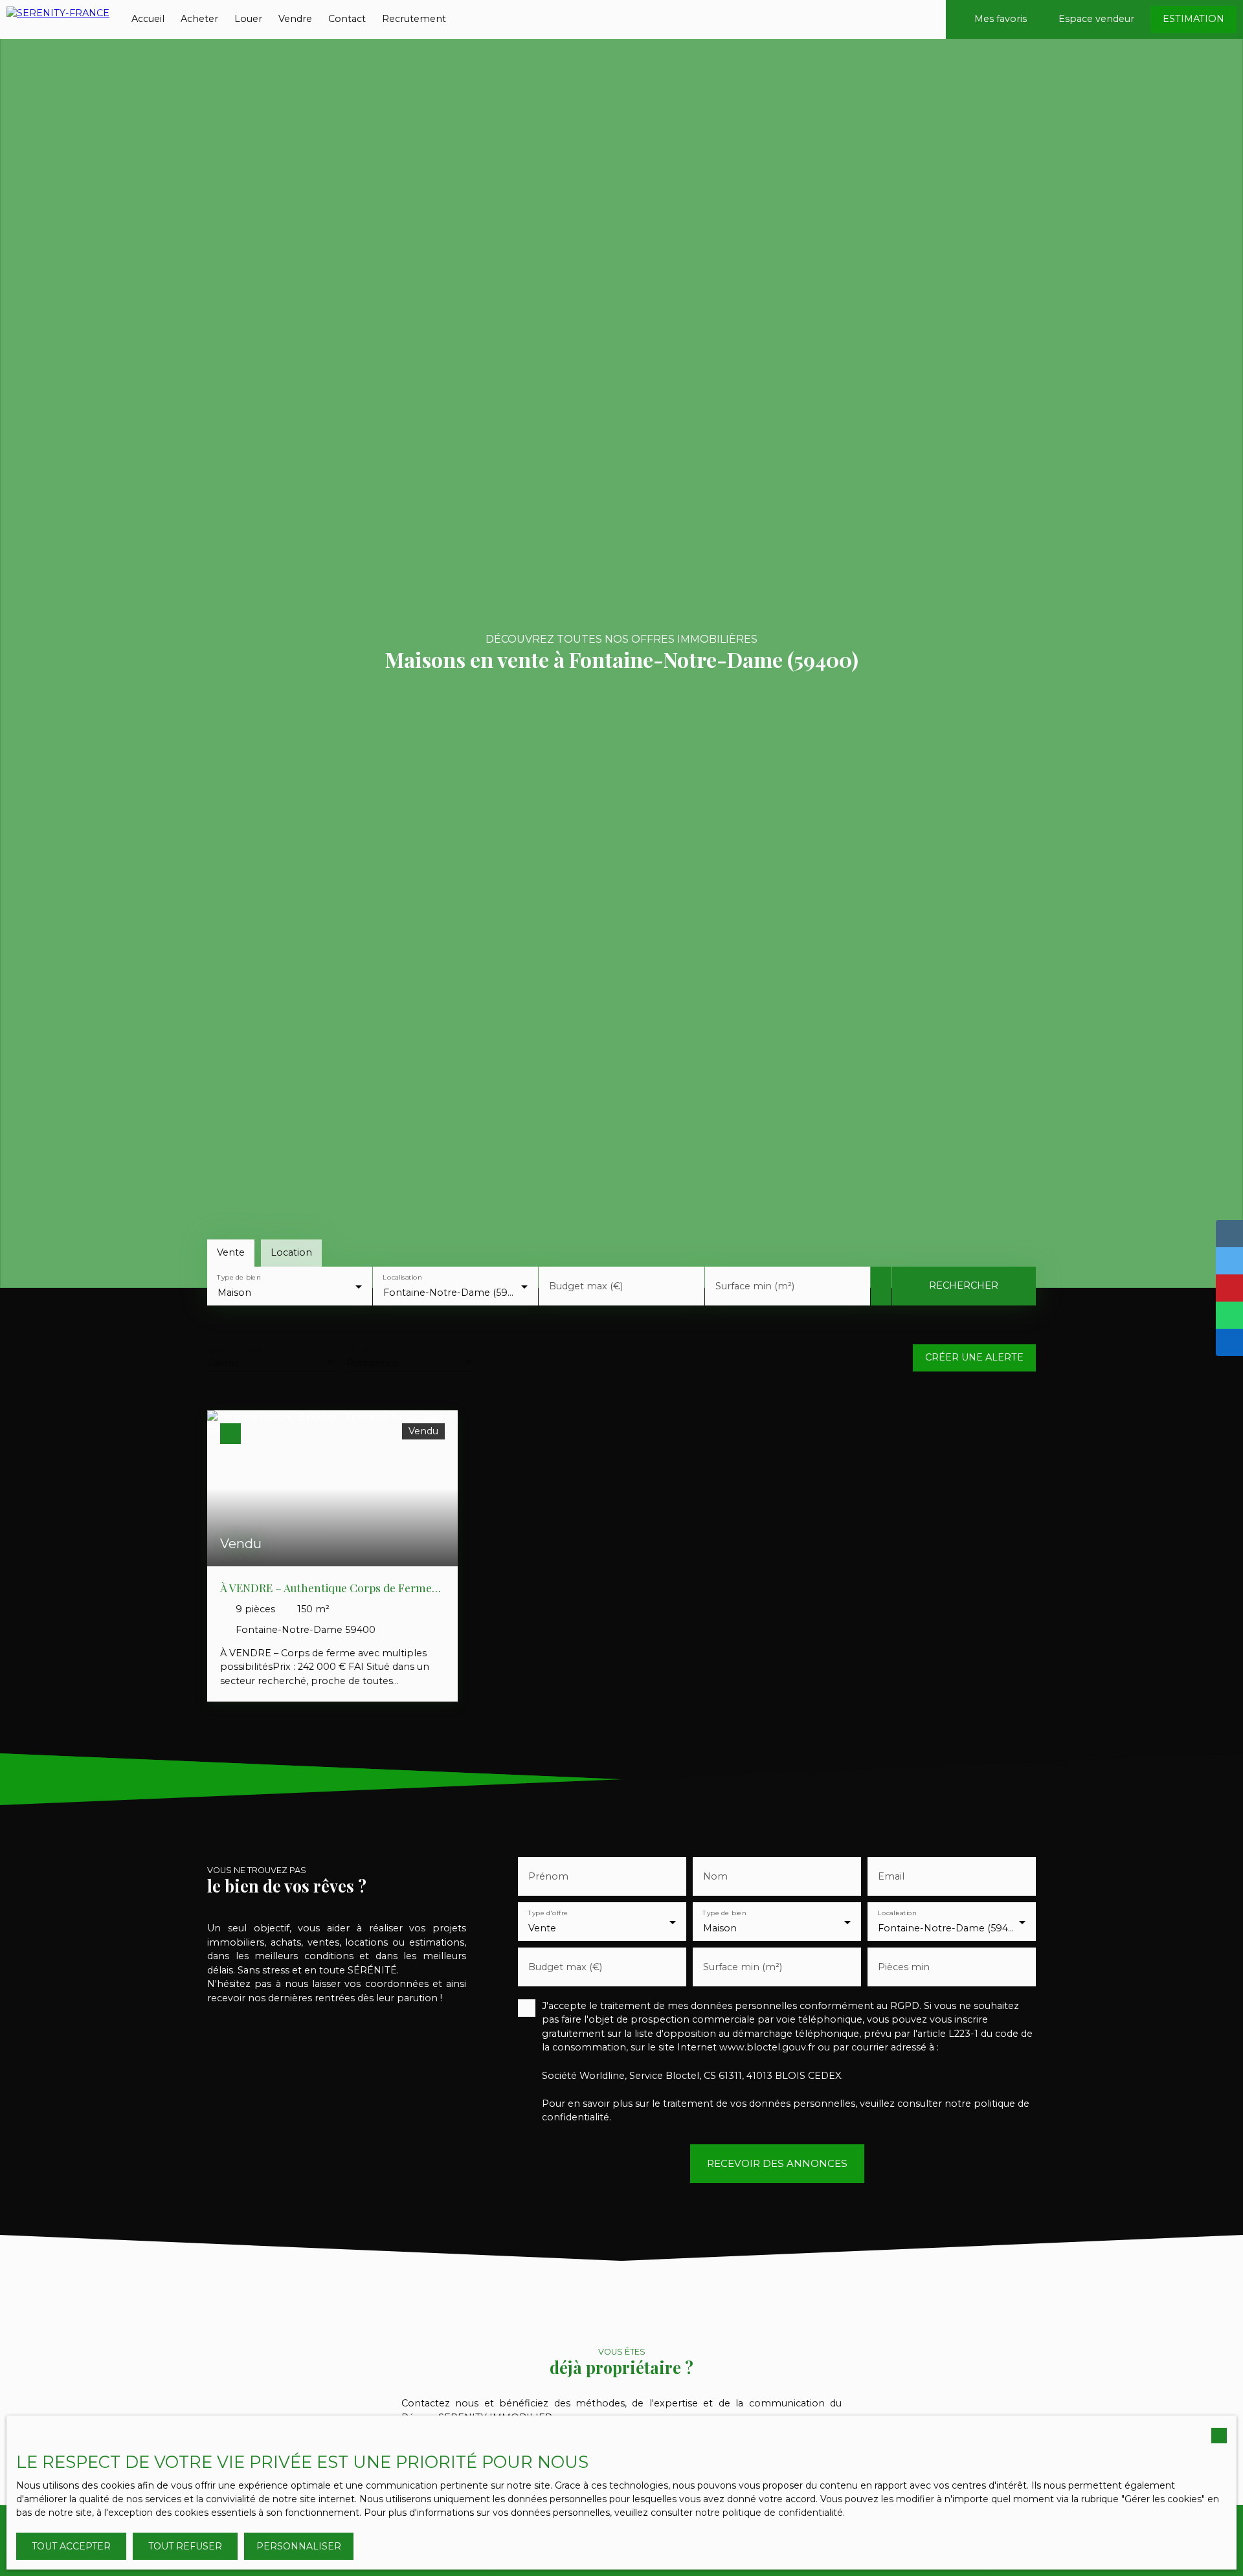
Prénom (548, 1876)
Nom (715, 1876)
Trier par (360, 1350)
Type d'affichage (234, 1350)
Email (891, 1876)
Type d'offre (548, 1913)
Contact (347, 19)
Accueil (148, 19)
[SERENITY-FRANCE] (58, 19)
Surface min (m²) (755, 1286)
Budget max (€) (586, 1286)
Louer (248, 19)
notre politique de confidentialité (769, 2513)
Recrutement (414, 19)
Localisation (403, 1277)
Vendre (295, 19)
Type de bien (239, 1277)
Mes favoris (1001, 19)
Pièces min (904, 1967)
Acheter (199, 19)
